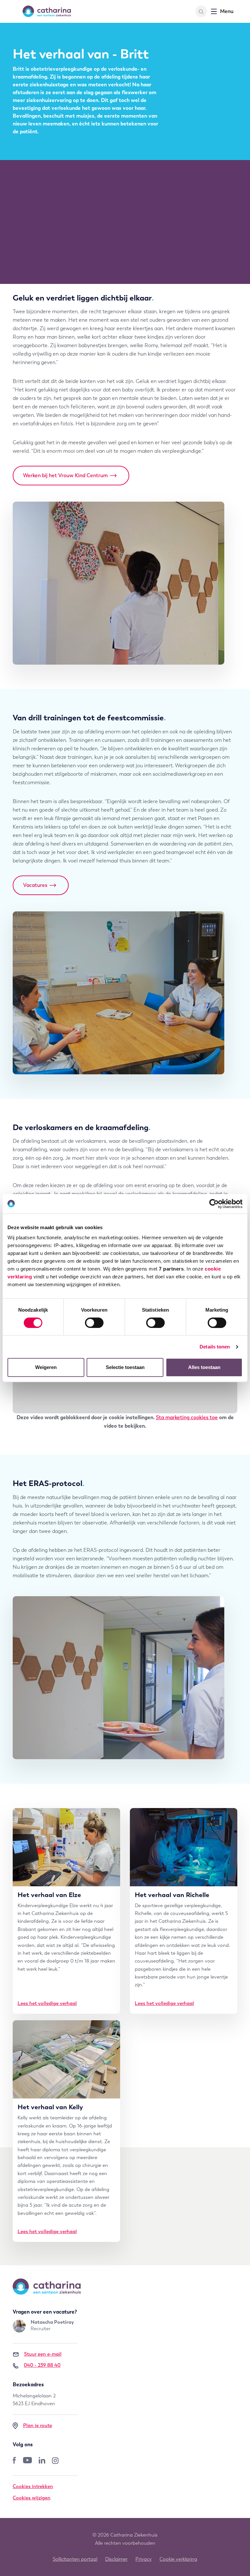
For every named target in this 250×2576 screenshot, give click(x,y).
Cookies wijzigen (32, 2498)
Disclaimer (116, 2559)
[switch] (94, 1323)
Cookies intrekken (33, 2486)
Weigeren (46, 1367)
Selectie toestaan (125, 1367)
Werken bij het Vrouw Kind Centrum (65, 475)
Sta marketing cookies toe (187, 1417)
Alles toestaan (204, 1367)
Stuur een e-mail (43, 2354)
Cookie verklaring (178, 2559)
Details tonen (215, 1347)
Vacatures (35, 885)
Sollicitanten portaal (75, 2559)
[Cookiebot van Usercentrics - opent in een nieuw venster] (214, 1204)
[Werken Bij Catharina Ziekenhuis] (47, 11)
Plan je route (38, 2425)
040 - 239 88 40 (42, 2365)
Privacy (144, 2559)
